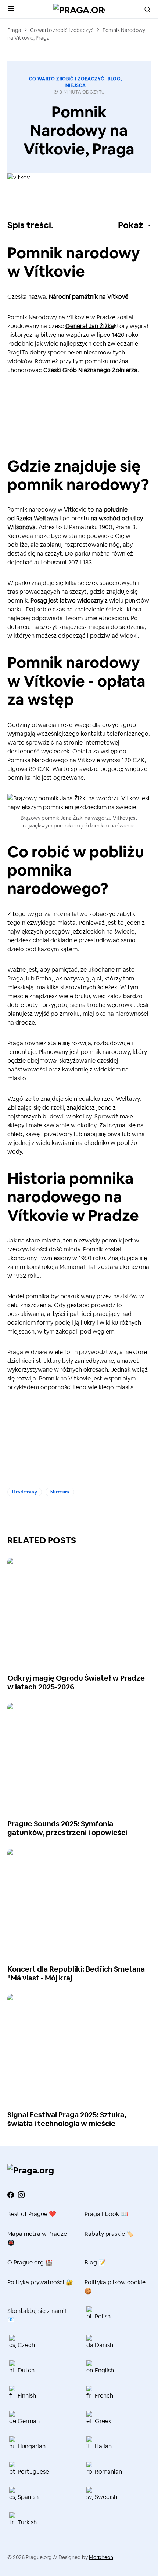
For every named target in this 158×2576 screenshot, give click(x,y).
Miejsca (76, 85)
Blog (114, 79)
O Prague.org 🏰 (30, 2262)
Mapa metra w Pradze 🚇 (37, 2238)
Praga (14, 30)
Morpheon (101, 2557)
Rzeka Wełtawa (37, 518)
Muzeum (60, 1492)
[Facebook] (11, 2195)
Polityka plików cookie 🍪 (115, 2287)
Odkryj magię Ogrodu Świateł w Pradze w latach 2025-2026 (76, 1682)
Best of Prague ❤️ (32, 2214)
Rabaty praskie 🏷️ (109, 2234)
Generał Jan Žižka (90, 326)
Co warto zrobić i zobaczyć (62, 30)
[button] (11, 9)
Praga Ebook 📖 (106, 2214)
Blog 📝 (95, 2262)
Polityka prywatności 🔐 (40, 2282)
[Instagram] (21, 2195)
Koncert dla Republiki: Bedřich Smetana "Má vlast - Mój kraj (76, 1973)
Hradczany (25, 1492)
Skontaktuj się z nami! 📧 (37, 2315)
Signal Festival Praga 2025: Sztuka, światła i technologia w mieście (67, 2119)
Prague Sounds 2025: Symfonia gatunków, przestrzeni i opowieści (67, 1828)
